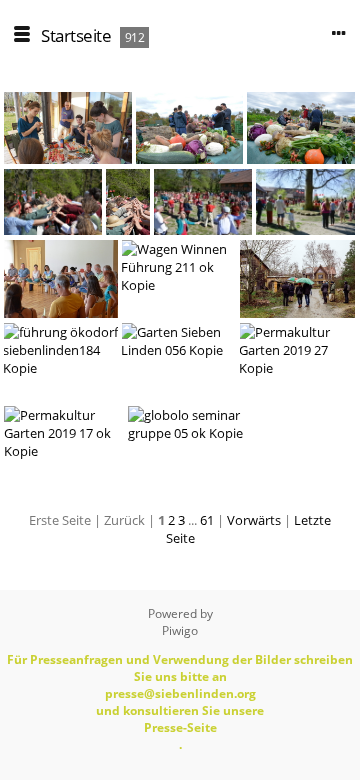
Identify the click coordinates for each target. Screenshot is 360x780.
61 (207, 520)
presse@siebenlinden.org (180, 693)
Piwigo (180, 630)
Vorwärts (254, 520)
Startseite (76, 35)
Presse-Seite (180, 727)
